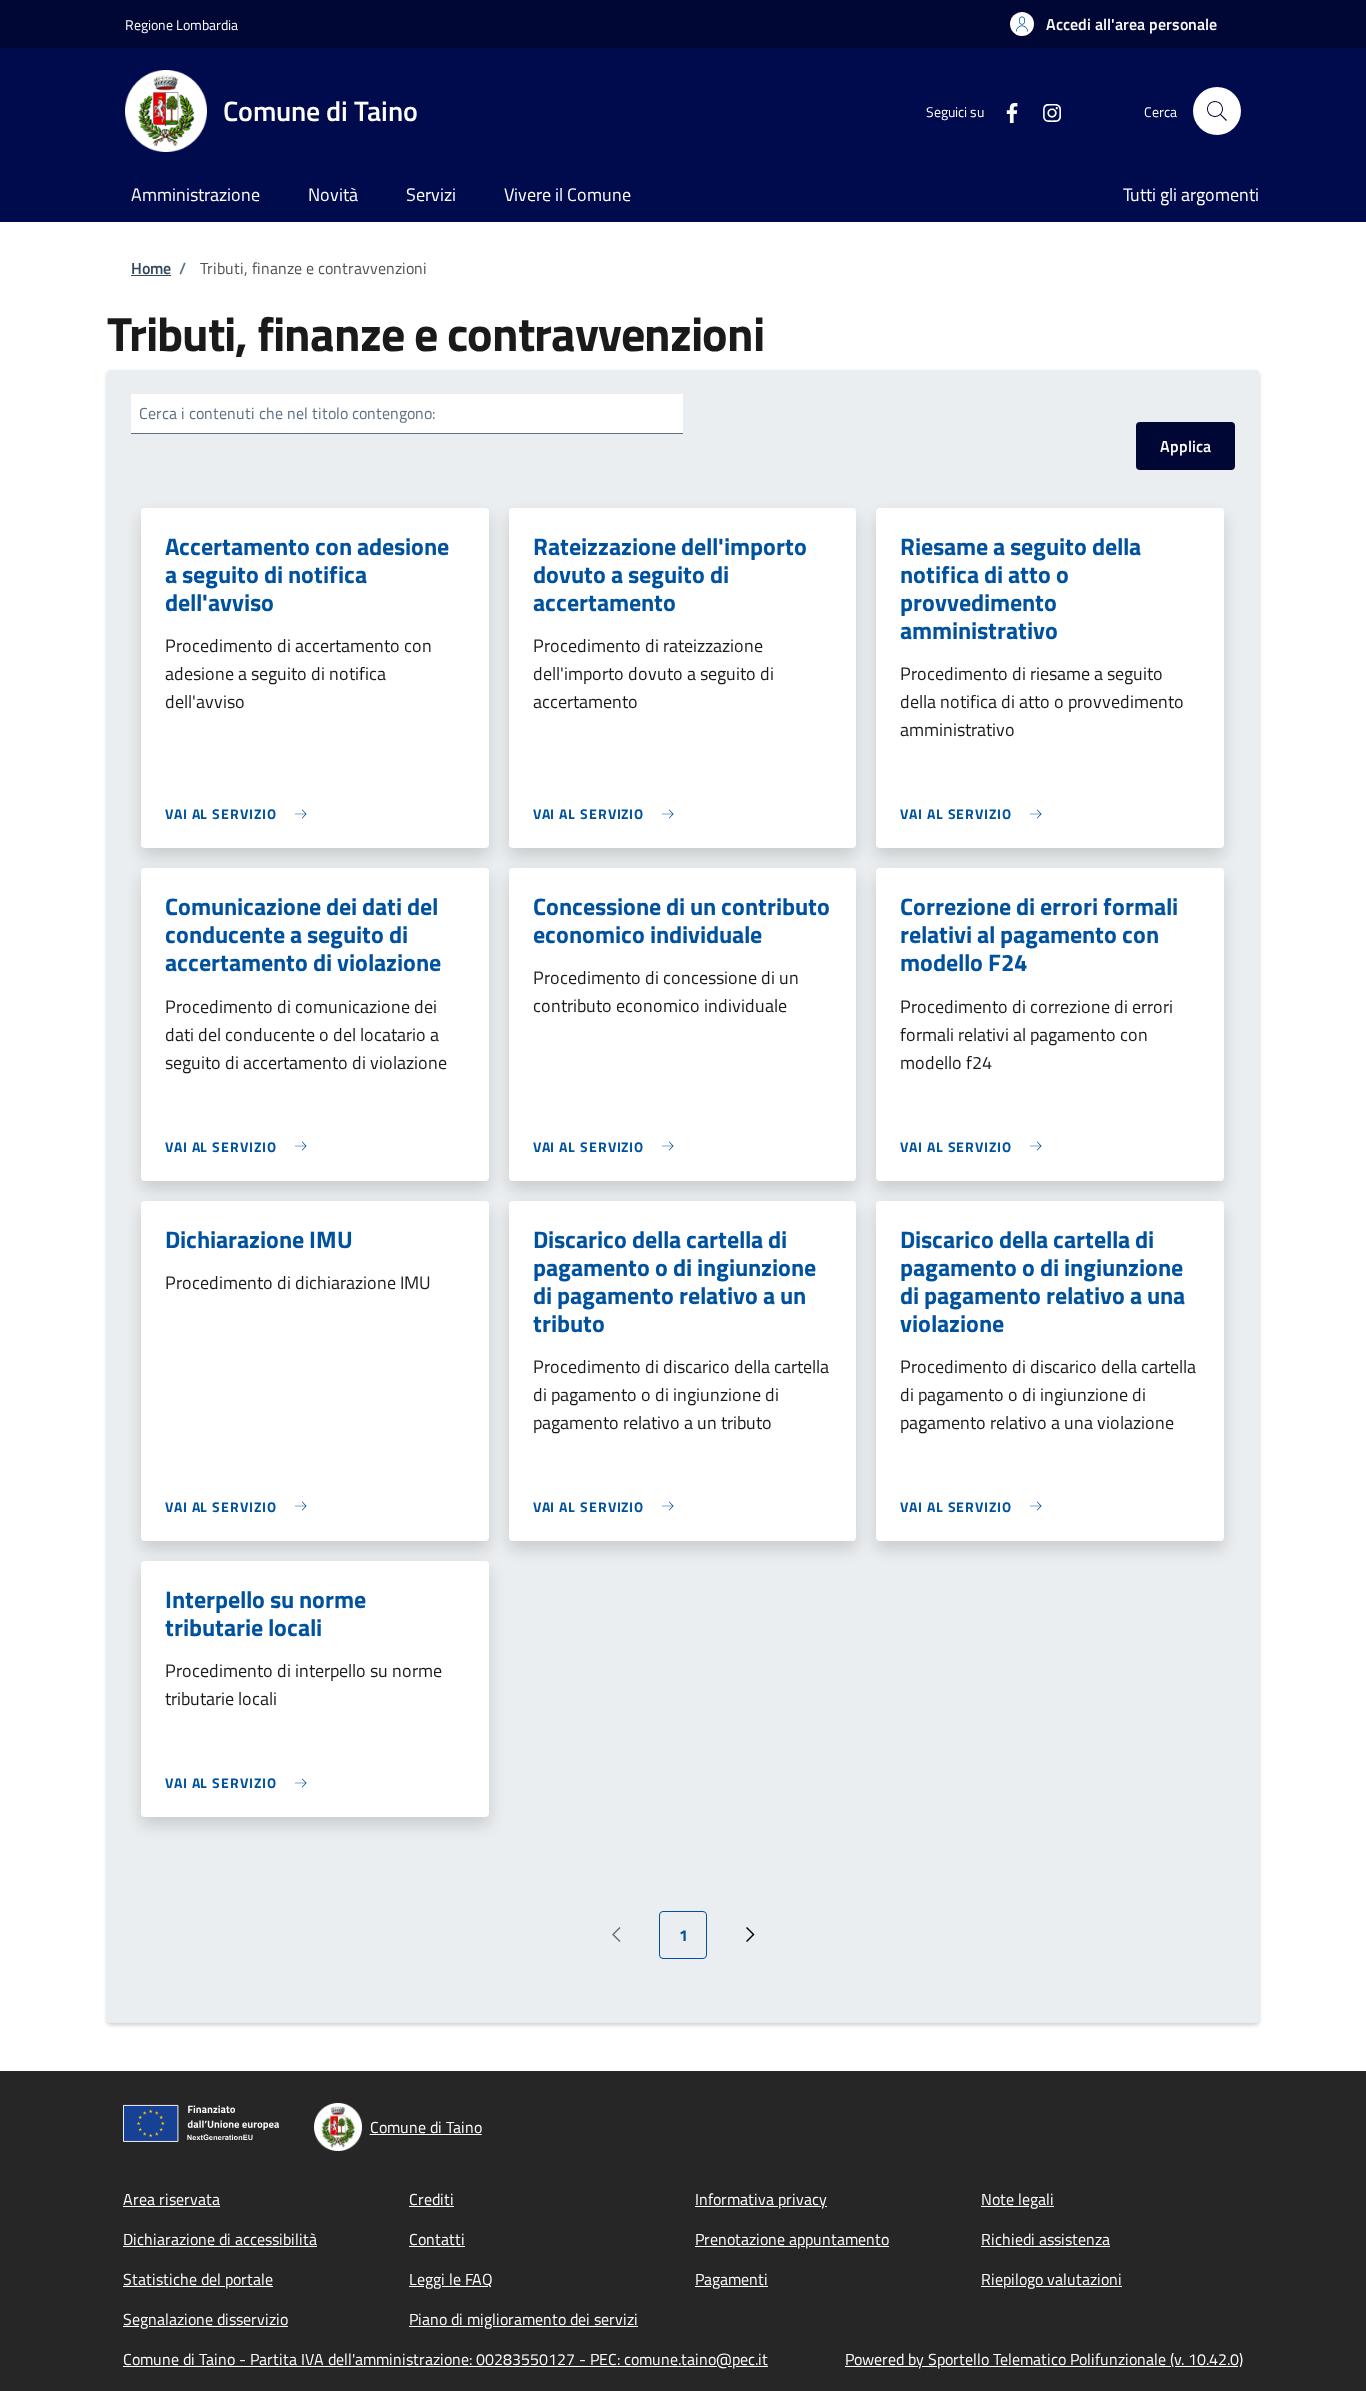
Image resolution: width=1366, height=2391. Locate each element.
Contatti (437, 2239)
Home (151, 268)
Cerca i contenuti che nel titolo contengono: (287, 413)
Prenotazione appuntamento (792, 2239)
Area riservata (171, 2199)
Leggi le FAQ (451, 2279)
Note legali (1017, 2199)
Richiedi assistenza (1045, 2239)
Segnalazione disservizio (205, 2319)
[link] (241, 813)
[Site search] (1217, 111)
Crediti (431, 2199)
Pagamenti (731, 2279)
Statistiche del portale (198, 2279)
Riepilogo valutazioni (1051, 2279)
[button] (1113, 24)
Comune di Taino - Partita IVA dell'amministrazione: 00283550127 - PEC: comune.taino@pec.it (445, 2359)
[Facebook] (1004, 110)
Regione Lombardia (181, 24)
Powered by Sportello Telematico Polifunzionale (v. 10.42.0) (1044, 2359)
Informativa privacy (761, 2199)
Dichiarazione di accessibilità (220, 2239)
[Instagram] (1044, 110)
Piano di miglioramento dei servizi (523, 2319)
